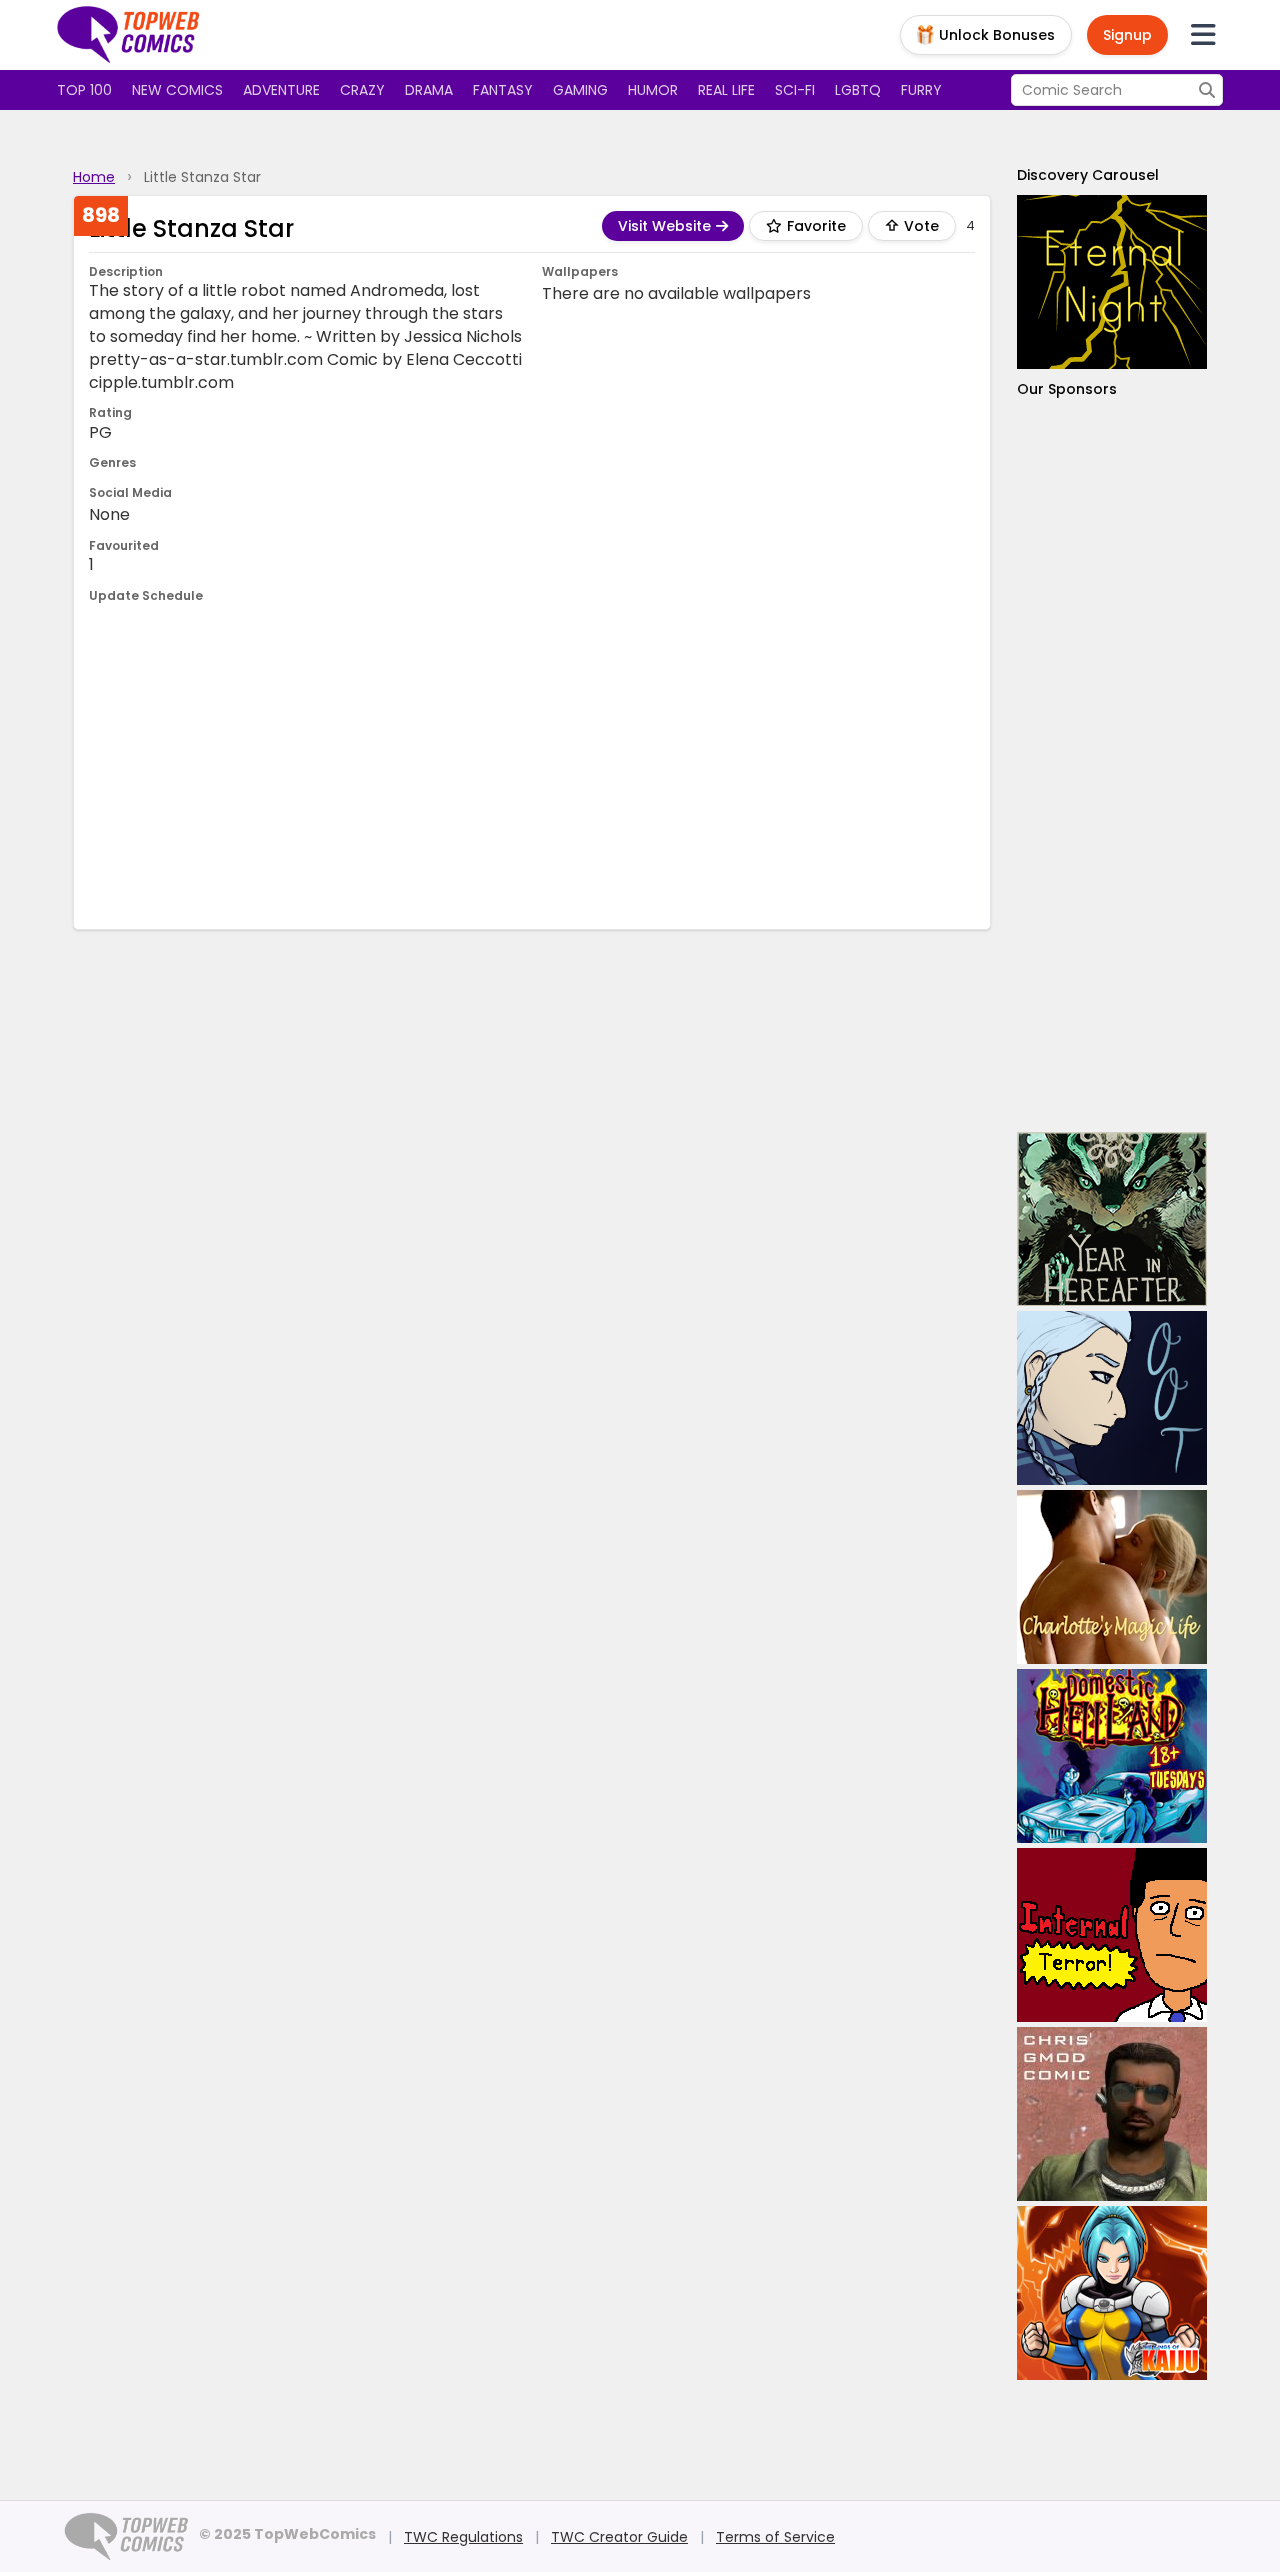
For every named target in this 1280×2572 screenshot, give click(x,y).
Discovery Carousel (1088, 175)
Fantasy (503, 90)
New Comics (177, 90)
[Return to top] (129, 35)
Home (94, 177)
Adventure (281, 90)
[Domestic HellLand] (1112, 1756)
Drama (429, 90)
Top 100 (84, 90)
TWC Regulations (463, 2537)
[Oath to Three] (1112, 1398)
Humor (653, 90)
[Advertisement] (532, 764)
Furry (921, 90)
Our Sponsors (1067, 389)
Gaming (580, 90)
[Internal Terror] (1112, 1935)
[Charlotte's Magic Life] (1112, 1577)
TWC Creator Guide (619, 2537)
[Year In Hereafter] (1112, 1219)
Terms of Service (775, 2537)
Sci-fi (795, 90)
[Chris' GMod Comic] (1112, 2114)
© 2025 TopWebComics (287, 2534)
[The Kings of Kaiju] (1112, 2293)
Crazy (362, 90)
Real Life (726, 90)
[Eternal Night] (1112, 282)
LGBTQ (858, 90)
